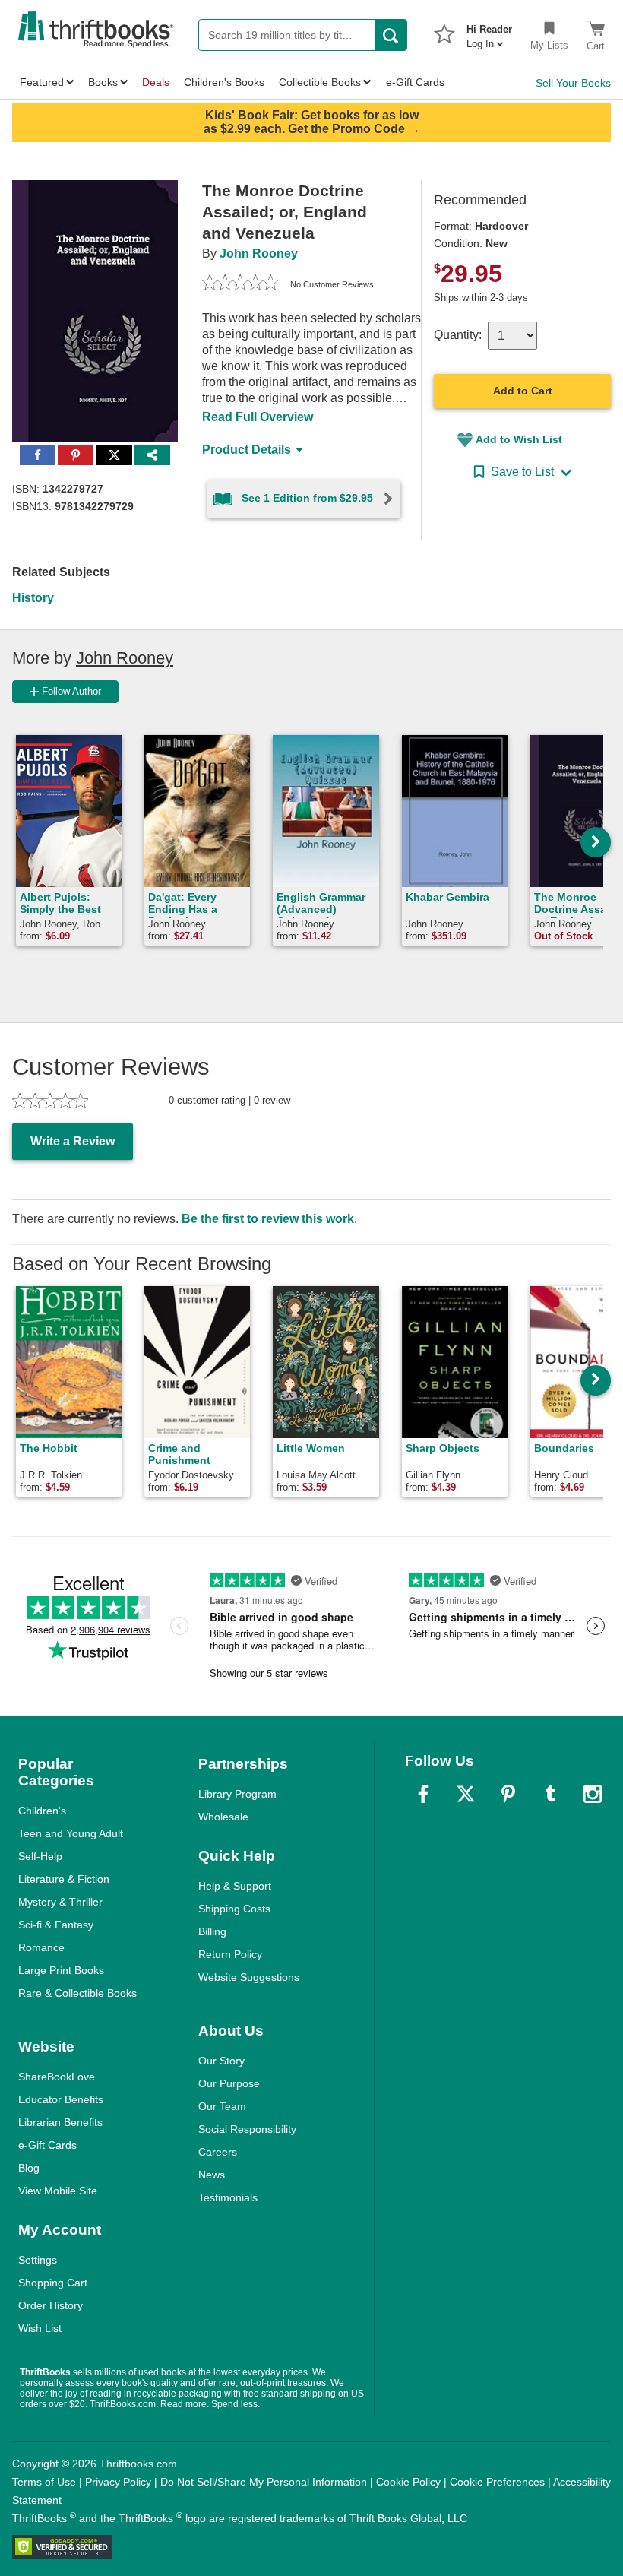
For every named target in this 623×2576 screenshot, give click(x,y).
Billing (212, 1931)
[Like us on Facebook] (423, 1794)
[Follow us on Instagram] (593, 1794)
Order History (51, 2305)
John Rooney (259, 253)
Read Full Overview (258, 417)
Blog (29, 2168)
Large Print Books (61, 1970)
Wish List (40, 2328)
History (33, 598)
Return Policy (230, 1954)
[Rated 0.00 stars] (240, 284)
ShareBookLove (57, 2077)
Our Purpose (229, 2083)
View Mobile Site (58, 2191)
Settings (38, 2260)
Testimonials (228, 2197)
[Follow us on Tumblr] (550, 1794)
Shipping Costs (234, 1909)
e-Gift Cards (47, 2145)
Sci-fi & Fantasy (56, 1925)
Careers (218, 2152)
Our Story (221, 2061)
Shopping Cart (53, 2283)
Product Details (247, 450)
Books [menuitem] (103, 82)
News (212, 2175)
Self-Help (40, 1856)
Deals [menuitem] (156, 82)
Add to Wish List (519, 439)
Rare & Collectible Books (77, 1993)
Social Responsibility (247, 2129)
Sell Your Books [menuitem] (573, 83)
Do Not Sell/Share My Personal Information (264, 2482)
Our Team (222, 2106)
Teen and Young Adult (71, 1833)
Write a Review (73, 1141)
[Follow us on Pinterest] (508, 1794)
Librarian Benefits (60, 2122)
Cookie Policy (408, 2482)
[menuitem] (489, 32)
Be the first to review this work (268, 1219)
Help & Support (235, 1886)
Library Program (237, 1794)
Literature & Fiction (64, 1879)
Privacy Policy (118, 2482)
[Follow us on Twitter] (466, 1794)
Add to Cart (523, 391)
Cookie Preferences (497, 2482)
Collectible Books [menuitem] (320, 82)
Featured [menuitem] (42, 82)
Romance (41, 1947)
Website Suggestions (249, 1977)
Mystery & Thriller (60, 1902)
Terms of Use (44, 2482)
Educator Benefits (61, 2099)
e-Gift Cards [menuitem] (415, 82)
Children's (42, 1811)
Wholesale (223, 1817)
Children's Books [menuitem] (224, 82)
